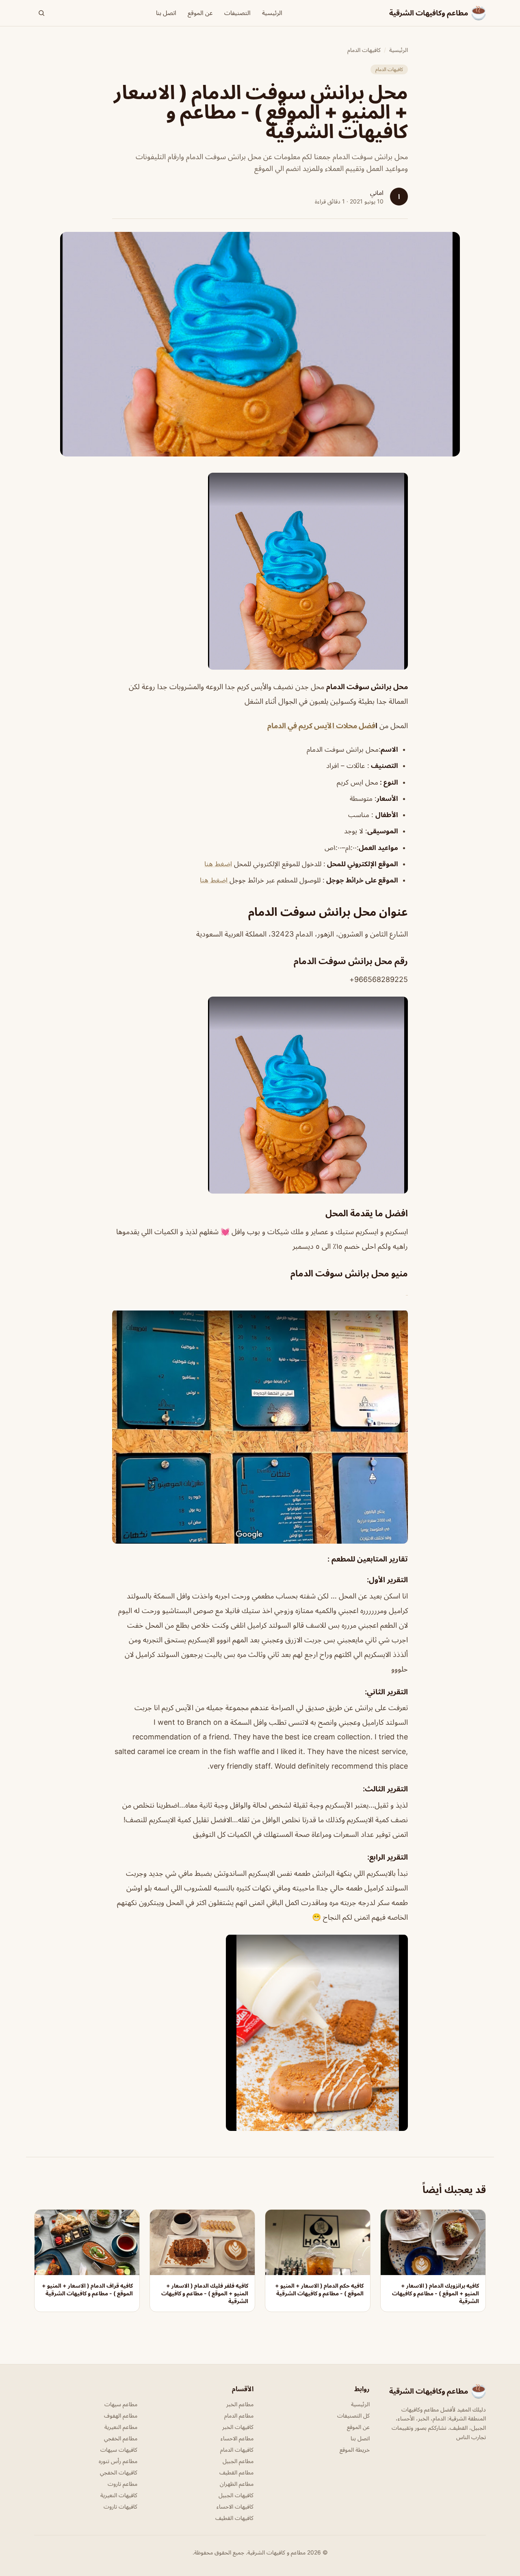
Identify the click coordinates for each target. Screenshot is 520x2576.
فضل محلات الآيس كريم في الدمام (321, 726)
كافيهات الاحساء (235, 2506)
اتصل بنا (166, 13)
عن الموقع (200, 13)
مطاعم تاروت (122, 2484)
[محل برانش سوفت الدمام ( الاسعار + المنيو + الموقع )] (260, 571)
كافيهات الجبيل (236, 2495)
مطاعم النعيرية (121, 2427)
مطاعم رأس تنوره (118, 2461)
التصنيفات (237, 13)
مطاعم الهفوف (121, 2415)
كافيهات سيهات (119, 2449)
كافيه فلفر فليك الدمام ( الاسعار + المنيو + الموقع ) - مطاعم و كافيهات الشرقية (205, 2293)
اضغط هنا (218, 864)
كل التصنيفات (353, 2415)
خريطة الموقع (355, 2449)
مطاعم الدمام (239, 2415)
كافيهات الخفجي (119, 2472)
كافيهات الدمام (364, 50)
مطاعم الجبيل (238, 2461)
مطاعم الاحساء (237, 2438)
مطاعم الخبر (240, 2404)
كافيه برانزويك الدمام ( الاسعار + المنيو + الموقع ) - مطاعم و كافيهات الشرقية (435, 2293)
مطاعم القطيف (236, 2472)
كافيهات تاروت (120, 2506)
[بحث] (41, 13)
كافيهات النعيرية (119, 2495)
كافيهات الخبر (238, 2427)
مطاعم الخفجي (121, 2438)
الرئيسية (272, 13)
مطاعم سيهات (121, 2404)
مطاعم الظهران (237, 2484)
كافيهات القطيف (234, 2518)
